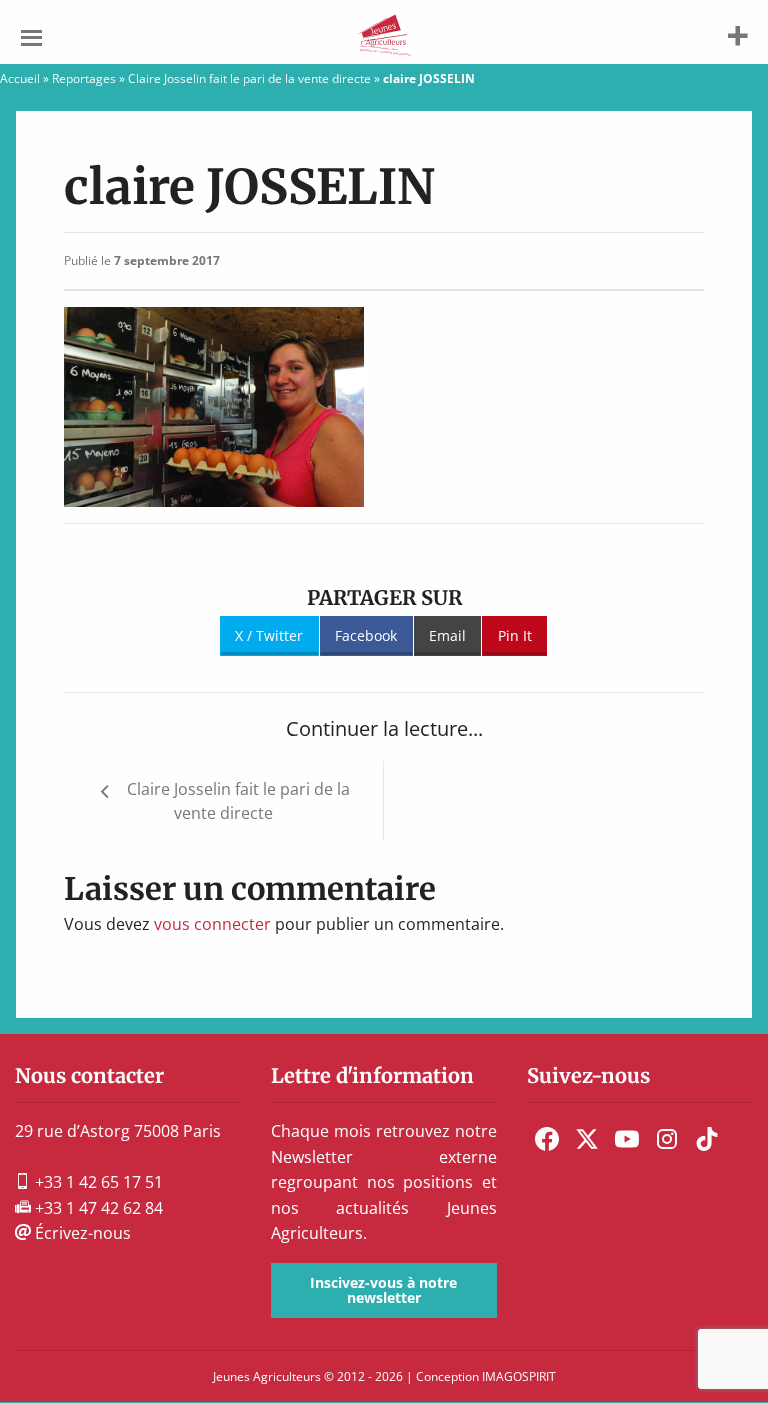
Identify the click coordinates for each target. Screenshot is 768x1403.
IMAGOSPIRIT (519, 1376)
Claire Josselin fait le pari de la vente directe (249, 78)
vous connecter (212, 924)
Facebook (366, 635)
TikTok (707, 1139)
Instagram (667, 1139)
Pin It (515, 635)
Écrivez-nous (81, 1233)
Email (447, 635)
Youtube (627, 1139)
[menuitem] (547, 1139)
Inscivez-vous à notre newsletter (383, 1289)
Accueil (20, 78)
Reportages (84, 78)
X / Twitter (269, 635)
